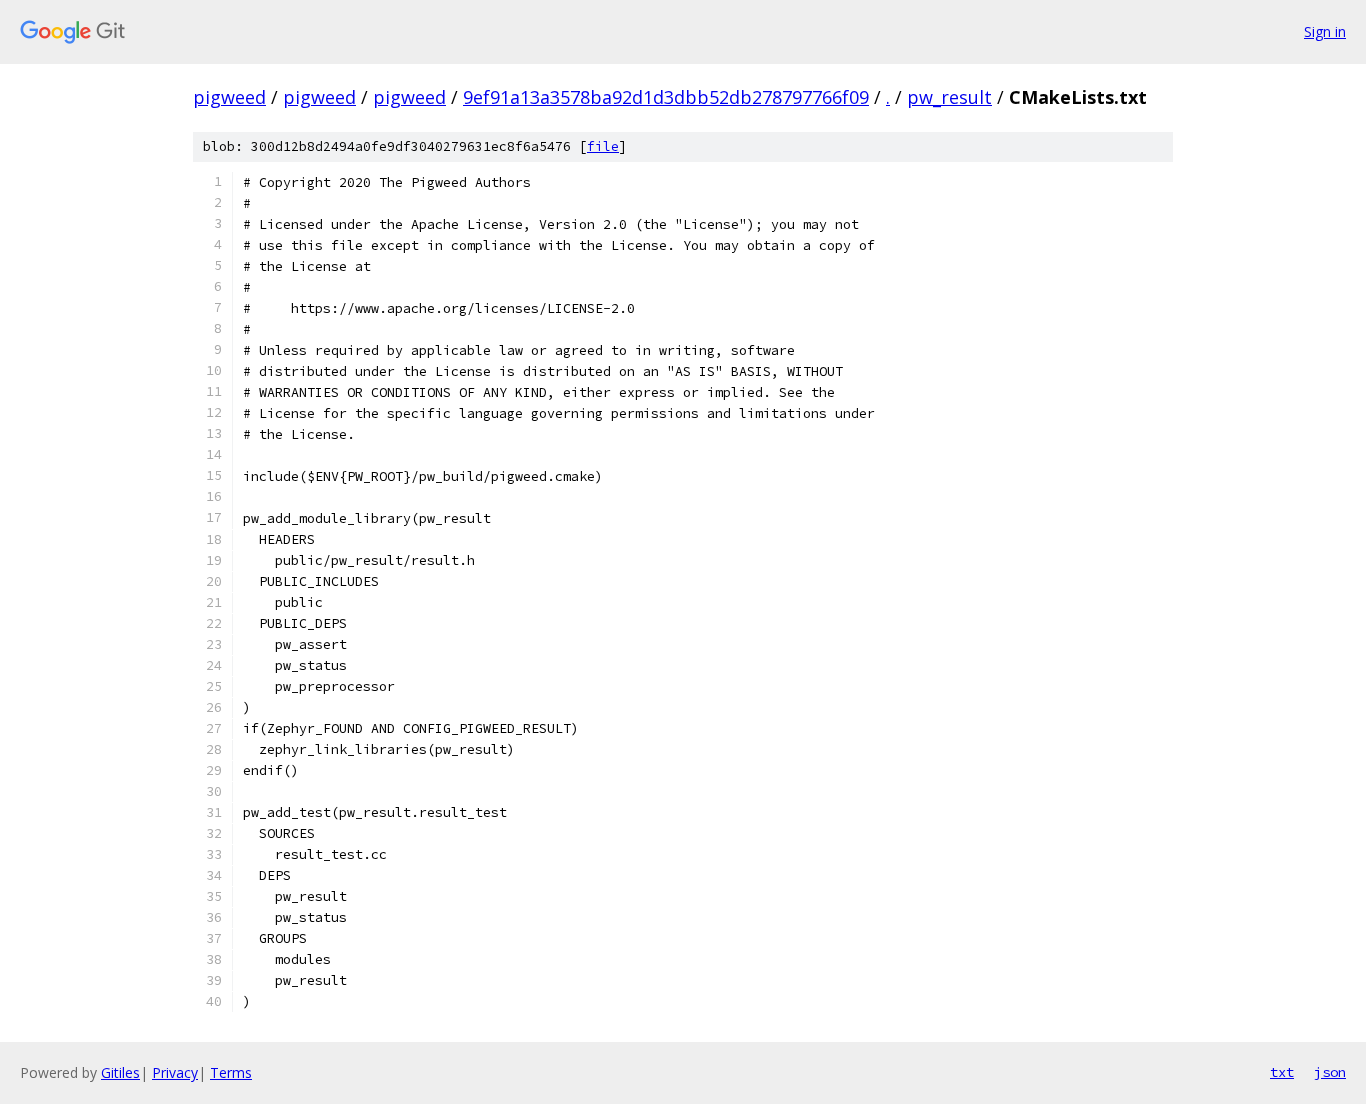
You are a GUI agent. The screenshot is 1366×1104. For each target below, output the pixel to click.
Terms (231, 1072)
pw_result (949, 97)
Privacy (175, 1072)
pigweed (229, 97)
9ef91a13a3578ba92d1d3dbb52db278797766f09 (666, 97)
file (603, 146)
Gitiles (120, 1072)
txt (1282, 1072)
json (1330, 1072)
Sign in (1325, 31)
